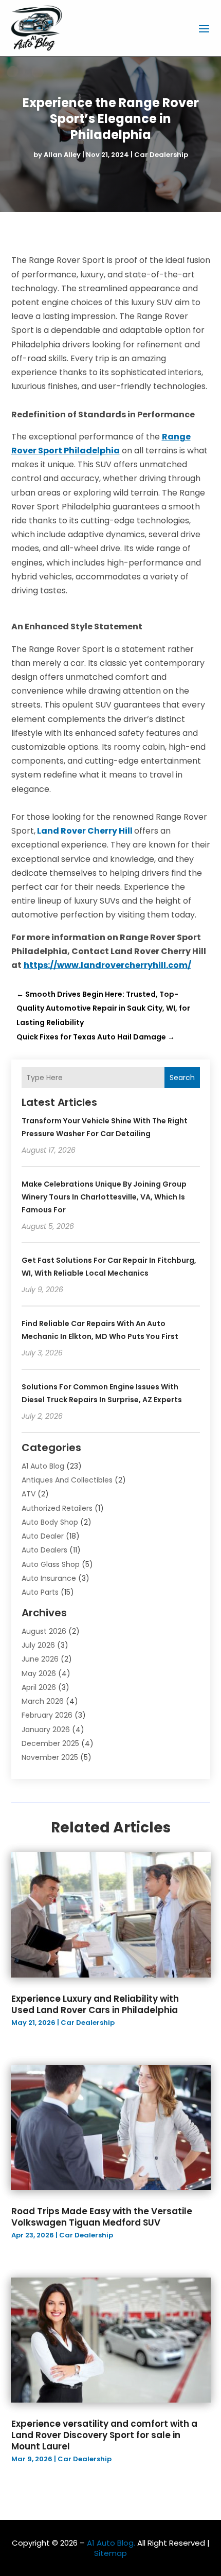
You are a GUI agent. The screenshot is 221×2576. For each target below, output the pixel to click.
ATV (29, 1494)
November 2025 (50, 1757)
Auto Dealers (44, 1550)
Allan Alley (62, 155)
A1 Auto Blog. (111, 2543)
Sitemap (110, 2553)
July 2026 (38, 1645)
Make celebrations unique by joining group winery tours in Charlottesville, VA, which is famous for (104, 1197)
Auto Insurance (49, 1578)
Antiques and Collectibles (67, 1480)
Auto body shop (50, 1522)
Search (182, 1078)
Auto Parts (40, 1592)
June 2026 (40, 1659)
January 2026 (46, 1730)
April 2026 (39, 1687)
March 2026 (43, 1701)
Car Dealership (161, 155)
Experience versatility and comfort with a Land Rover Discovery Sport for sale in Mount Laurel (104, 2435)
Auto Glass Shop (51, 1564)
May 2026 (39, 1673)
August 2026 (44, 1631)
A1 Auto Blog (43, 1466)
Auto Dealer (43, 1536)
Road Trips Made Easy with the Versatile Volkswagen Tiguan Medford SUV (102, 2217)
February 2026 (47, 1715)
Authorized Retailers (57, 1508)
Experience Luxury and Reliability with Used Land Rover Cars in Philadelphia (95, 2004)
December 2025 (50, 1743)
